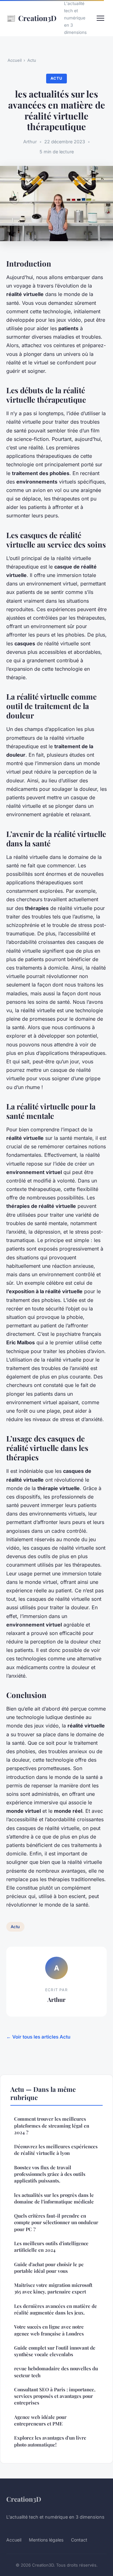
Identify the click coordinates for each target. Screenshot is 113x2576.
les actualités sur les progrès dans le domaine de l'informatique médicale (54, 2198)
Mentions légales (46, 2540)
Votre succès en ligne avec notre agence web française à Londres (49, 2330)
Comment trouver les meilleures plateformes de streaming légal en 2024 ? (52, 2126)
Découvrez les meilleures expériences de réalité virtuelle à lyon (56, 2150)
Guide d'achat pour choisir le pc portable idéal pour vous (49, 2268)
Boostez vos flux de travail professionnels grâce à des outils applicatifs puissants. (50, 2174)
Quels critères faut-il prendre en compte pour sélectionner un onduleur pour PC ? (56, 2222)
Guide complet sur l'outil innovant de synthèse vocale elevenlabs (55, 2351)
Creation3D (31, 18)
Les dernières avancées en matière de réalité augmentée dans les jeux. (56, 2309)
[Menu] (100, 18)
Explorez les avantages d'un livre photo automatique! (50, 2441)
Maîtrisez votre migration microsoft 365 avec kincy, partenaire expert (53, 2288)
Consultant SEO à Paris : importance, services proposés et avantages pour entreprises (55, 2396)
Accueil (15, 60)
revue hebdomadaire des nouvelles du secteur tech (56, 2372)
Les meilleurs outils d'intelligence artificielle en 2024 (51, 2247)
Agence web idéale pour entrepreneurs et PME (40, 2420)
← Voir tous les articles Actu (38, 2037)
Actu (32, 60)
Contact (79, 2540)
